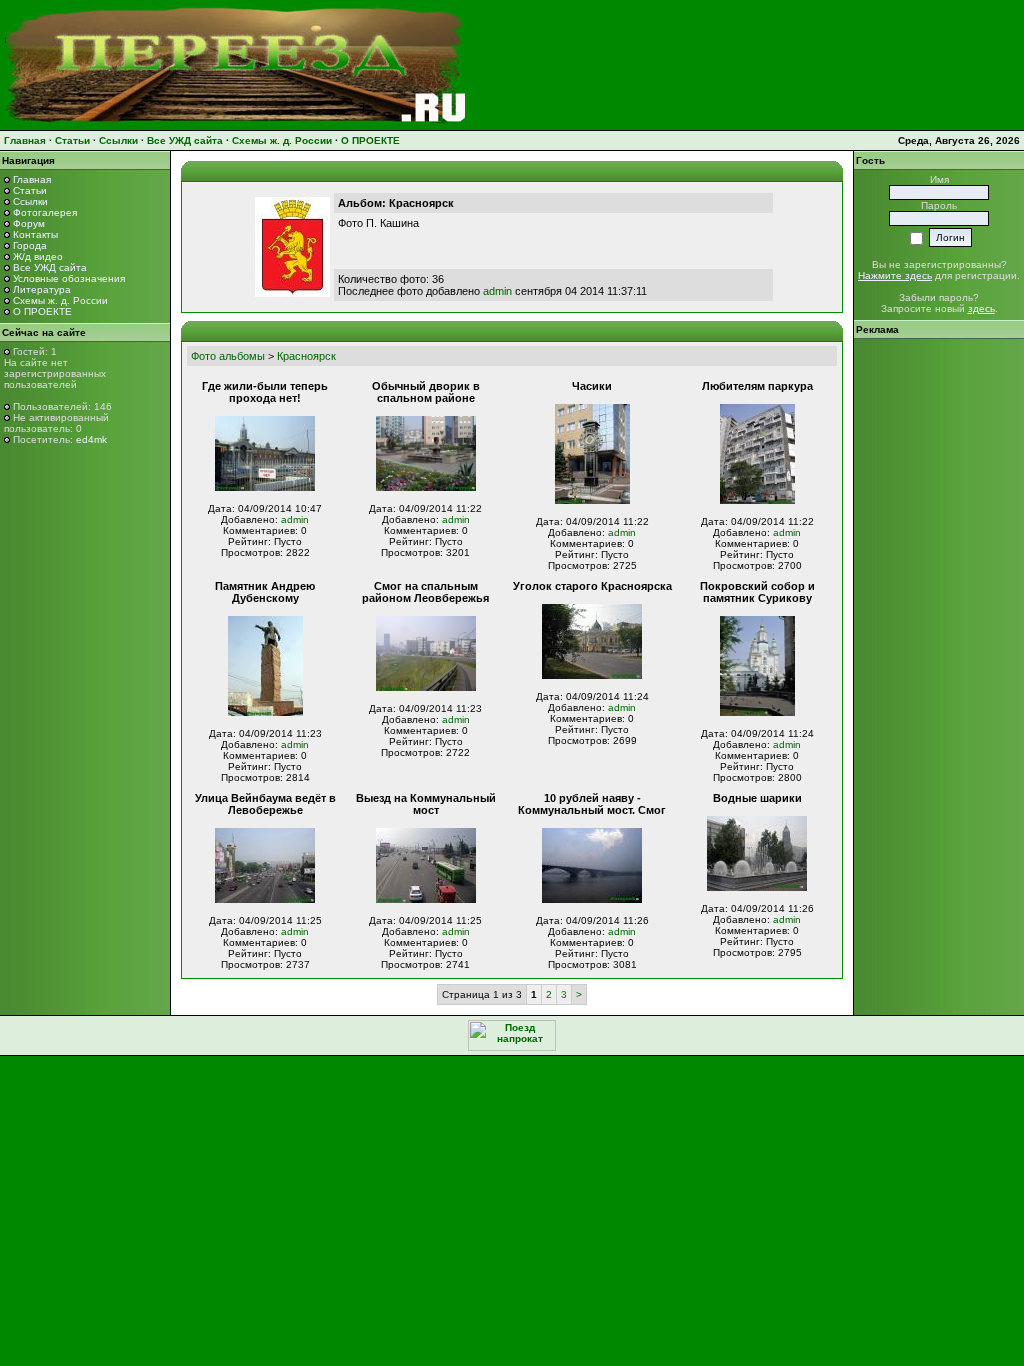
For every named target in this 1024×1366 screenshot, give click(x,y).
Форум (29, 223)
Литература (42, 289)
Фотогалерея (45, 212)
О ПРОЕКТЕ (370, 140)
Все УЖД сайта (185, 140)
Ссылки (118, 140)
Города (30, 245)
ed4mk (91, 439)
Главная (25, 140)
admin (497, 291)
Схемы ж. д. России (282, 140)
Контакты (35, 234)
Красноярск (306, 356)
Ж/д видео (38, 256)
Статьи (72, 140)
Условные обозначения (69, 278)
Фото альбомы (228, 356)
